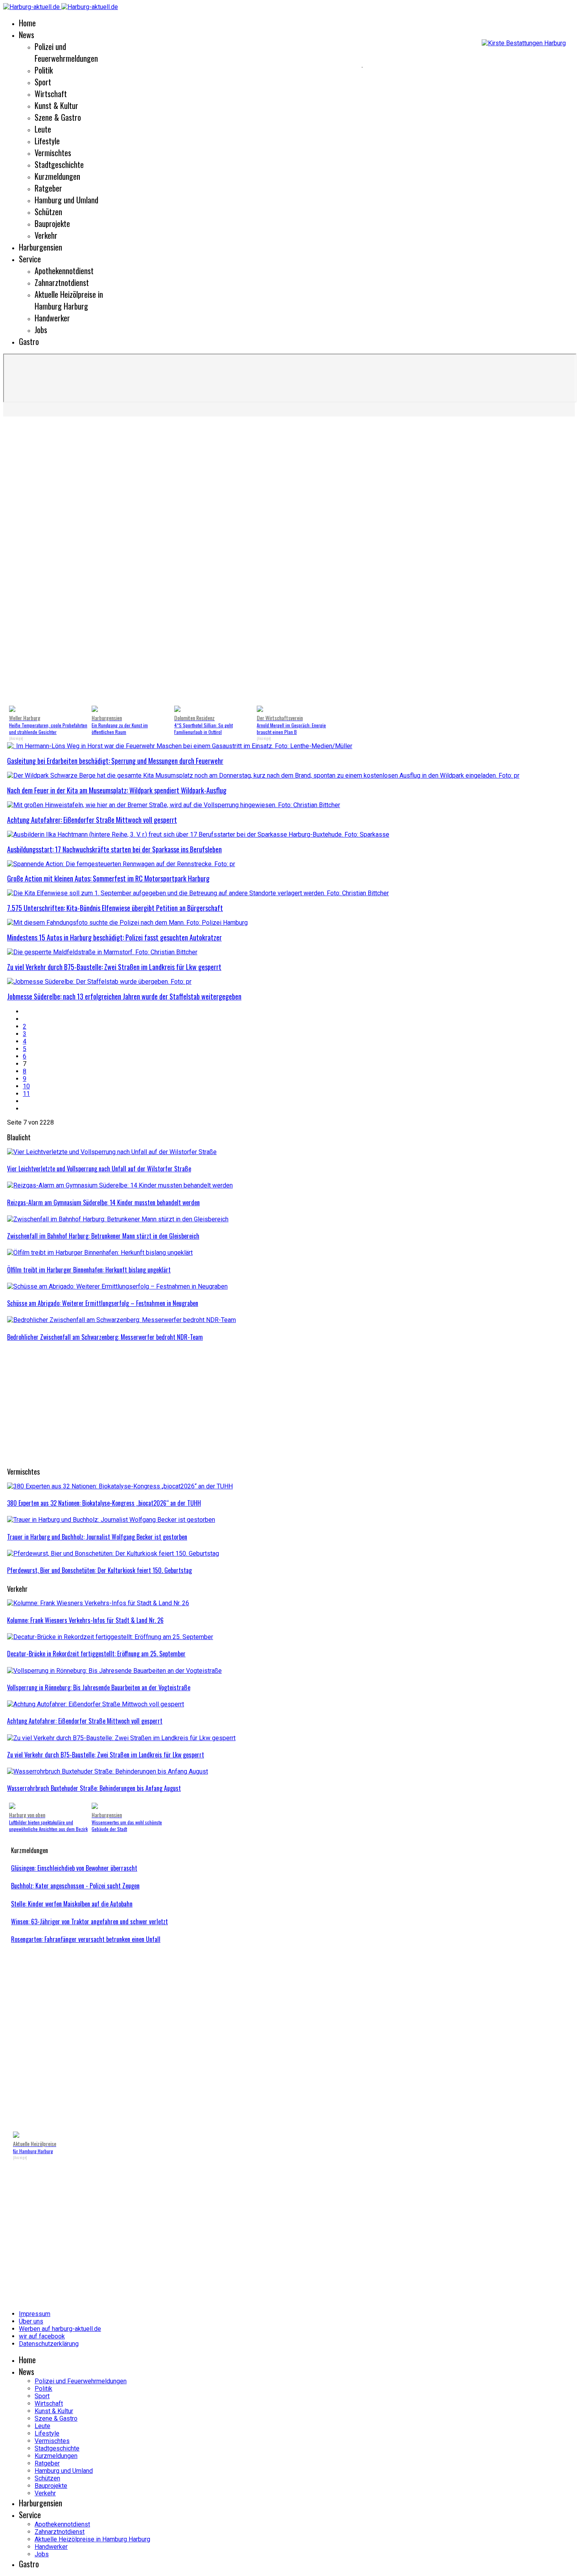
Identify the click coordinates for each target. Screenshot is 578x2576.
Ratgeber (48, 188)
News (27, 35)
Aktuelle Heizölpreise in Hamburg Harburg (69, 300)
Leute (43, 129)
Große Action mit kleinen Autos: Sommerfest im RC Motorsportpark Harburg (108, 878)
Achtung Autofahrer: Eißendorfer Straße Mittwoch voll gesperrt (92, 820)
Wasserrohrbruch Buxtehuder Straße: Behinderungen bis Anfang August (94, 1788)
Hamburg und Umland (66, 200)
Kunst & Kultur (56, 105)
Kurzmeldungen (57, 176)
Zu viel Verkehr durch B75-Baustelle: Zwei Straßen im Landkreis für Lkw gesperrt (114, 967)
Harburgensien (40, 247)
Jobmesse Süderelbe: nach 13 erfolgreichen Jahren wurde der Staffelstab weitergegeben (124, 996)
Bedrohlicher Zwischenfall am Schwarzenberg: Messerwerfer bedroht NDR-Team (105, 1337)
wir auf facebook (42, 2336)
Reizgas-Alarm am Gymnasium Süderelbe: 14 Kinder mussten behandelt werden (103, 1202)
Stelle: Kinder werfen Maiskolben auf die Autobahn (72, 1904)
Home (27, 23)
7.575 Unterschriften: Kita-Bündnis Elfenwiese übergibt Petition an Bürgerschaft (115, 908)
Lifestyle (47, 141)
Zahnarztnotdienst (62, 282)
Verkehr (46, 235)
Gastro (29, 341)
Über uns (31, 2321)
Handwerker (52, 318)
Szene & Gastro (58, 117)
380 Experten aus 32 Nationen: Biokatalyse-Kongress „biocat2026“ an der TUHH (104, 1503)
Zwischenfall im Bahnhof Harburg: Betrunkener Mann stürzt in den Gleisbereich (103, 1236)
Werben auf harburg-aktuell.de (60, 2329)
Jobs (41, 330)
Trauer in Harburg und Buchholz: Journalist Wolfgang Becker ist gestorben (97, 1537)
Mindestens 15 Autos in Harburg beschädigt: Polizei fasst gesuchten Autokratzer (114, 937)
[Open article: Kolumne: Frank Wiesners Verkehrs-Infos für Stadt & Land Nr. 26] (98, 1603)
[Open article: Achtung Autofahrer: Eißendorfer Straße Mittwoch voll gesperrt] (96, 1704)
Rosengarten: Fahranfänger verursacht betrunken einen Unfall (86, 1939)
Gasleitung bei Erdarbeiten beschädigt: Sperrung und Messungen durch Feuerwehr (115, 761)
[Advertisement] (181, 67)
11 (26, 1094)
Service (30, 259)
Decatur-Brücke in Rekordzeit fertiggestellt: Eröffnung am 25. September (96, 1654)
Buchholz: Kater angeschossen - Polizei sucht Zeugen (75, 1886)
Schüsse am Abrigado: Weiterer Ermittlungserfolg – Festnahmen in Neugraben (103, 1303)
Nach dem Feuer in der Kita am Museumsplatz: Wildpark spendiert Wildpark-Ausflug (117, 790)
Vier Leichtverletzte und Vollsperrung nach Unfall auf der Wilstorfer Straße (99, 1169)
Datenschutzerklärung (49, 2344)
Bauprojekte (52, 223)
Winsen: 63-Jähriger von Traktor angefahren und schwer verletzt (89, 1921)
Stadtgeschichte (59, 164)
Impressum (35, 2314)
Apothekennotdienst (64, 271)
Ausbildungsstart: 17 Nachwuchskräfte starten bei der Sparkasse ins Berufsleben (114, 849)
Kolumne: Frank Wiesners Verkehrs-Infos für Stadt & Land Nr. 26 (85, 1620)
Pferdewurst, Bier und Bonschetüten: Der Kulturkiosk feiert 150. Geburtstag (99, 1570)
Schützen (48, 212)
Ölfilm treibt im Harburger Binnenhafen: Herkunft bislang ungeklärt (89, 1270)
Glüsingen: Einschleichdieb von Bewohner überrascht (74, 1868)
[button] (19, 562)
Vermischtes (53, 153)
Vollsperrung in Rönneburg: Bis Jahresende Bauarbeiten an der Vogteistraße (99, 1687)
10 (26, 1086)
